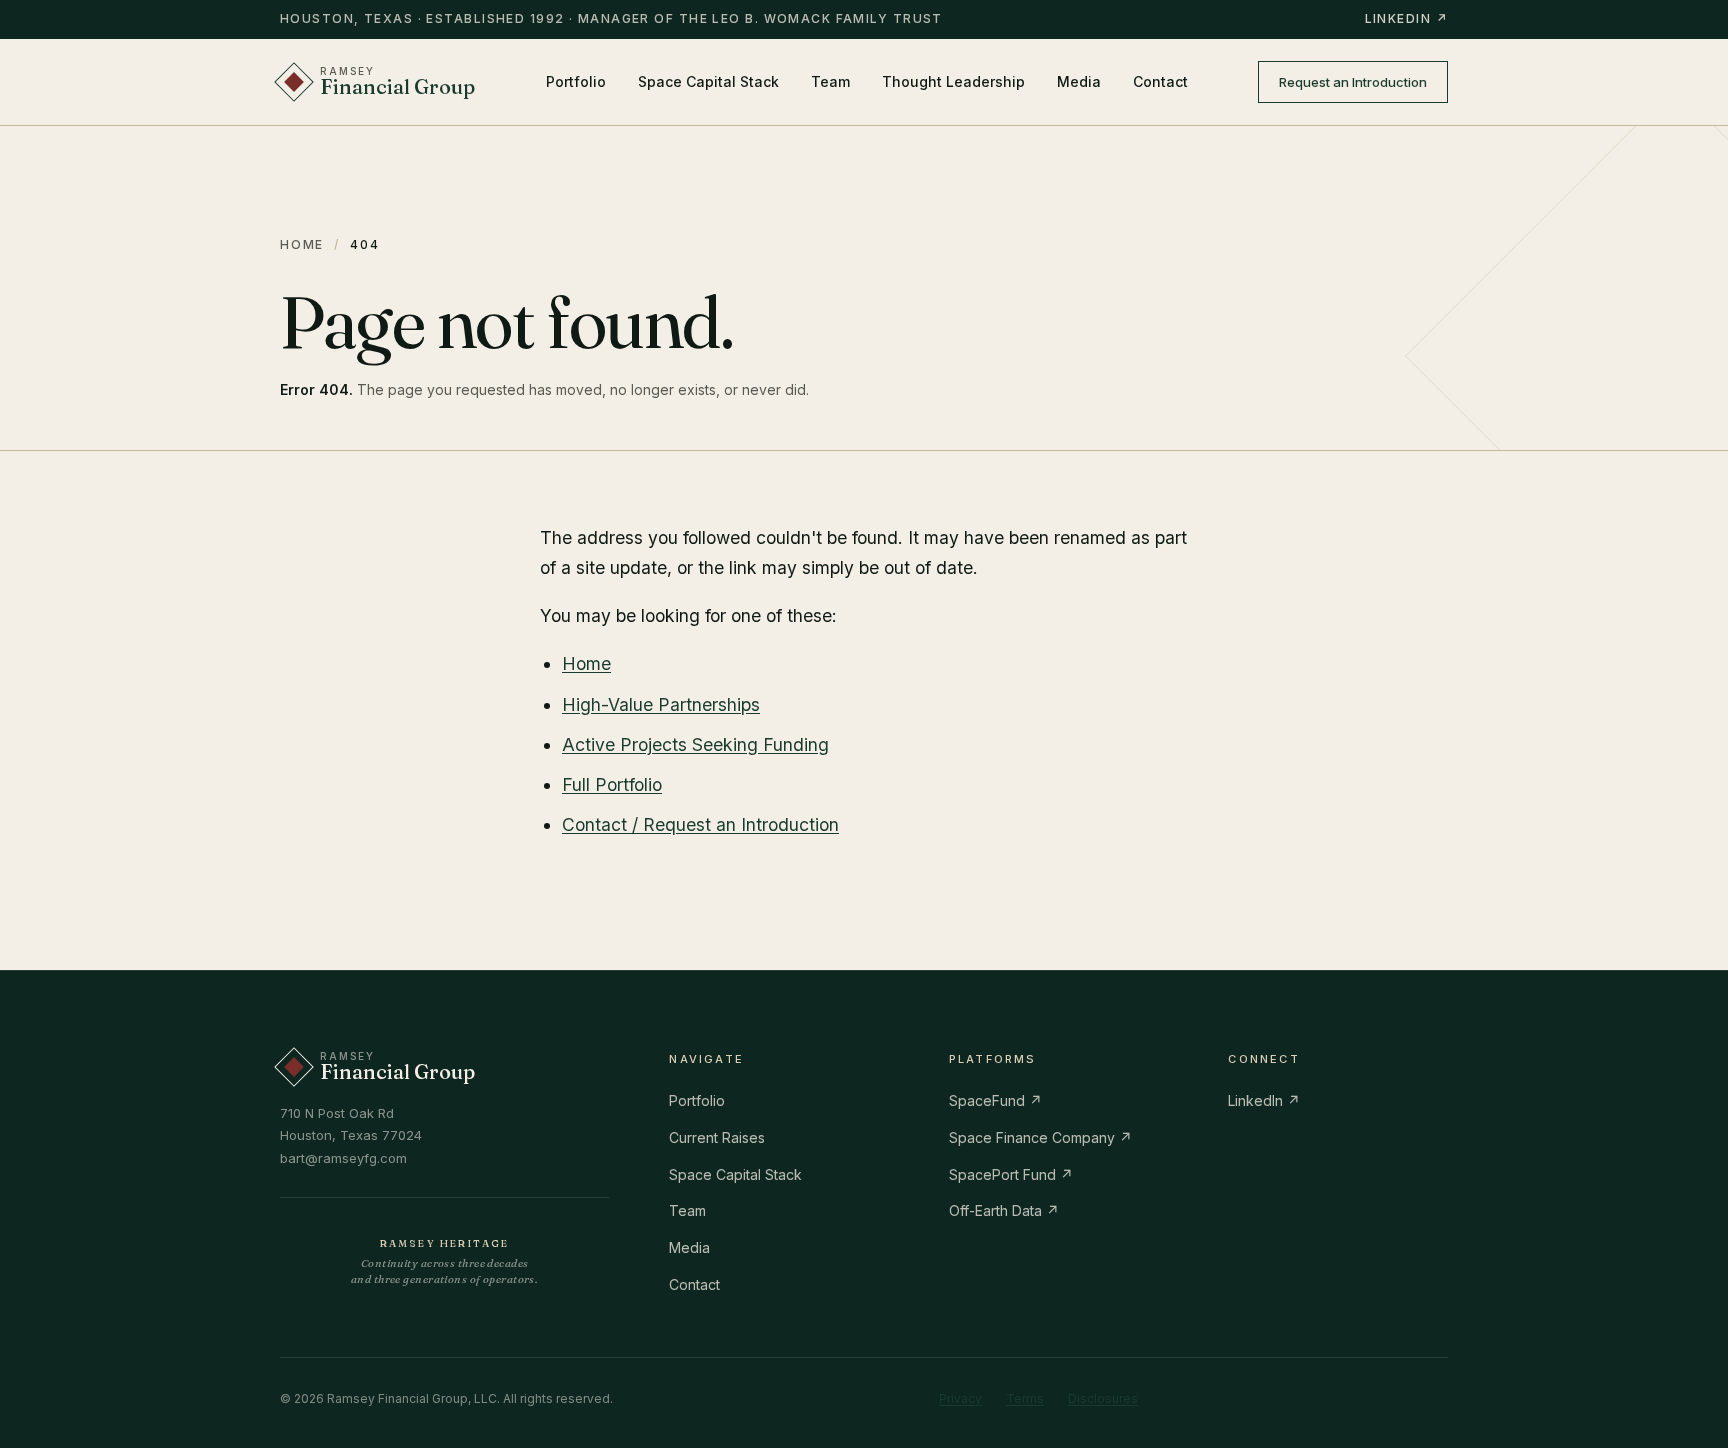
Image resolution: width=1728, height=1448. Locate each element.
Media (1079, 81)
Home (302, 244)
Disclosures (1103, 1398)
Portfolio (576, 81)
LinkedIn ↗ (1406, 18)
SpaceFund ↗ (995, 1100)
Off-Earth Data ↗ (1004, 1210)
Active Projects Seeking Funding (695, 744)
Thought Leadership (953, 81)
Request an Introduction (1353, 82)
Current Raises (717, 1137)
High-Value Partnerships (661, 704)
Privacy (960, 1398)
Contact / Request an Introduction (700, 824)
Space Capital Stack (708, 81)
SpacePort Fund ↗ (1011, 1174)
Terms (1025, 1398)
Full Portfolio (612, 784)
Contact (1160, 81)
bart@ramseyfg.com (343, 1158)
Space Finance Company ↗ (1040, 1137)
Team (830, 81)
